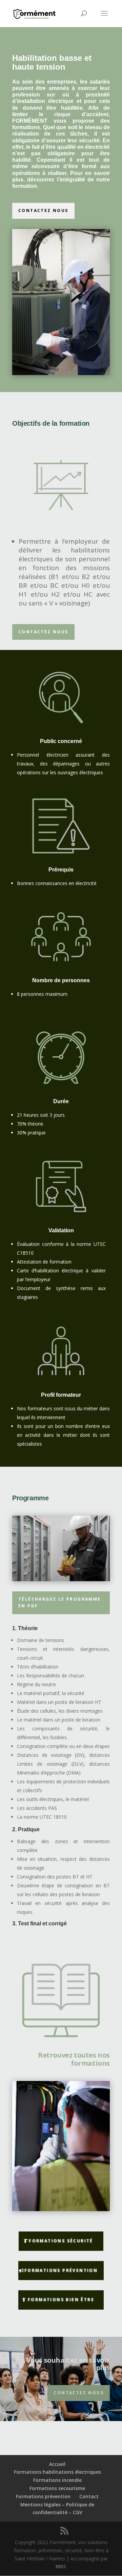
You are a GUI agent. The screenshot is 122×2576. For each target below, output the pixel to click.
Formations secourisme (57, 2488)
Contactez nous (43, 210)
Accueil (57, 2464)
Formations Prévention (61, 2270)
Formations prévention (43, 2496)
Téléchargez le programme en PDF (60, 1602)
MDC (61, 2566)
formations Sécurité (61, 2241)
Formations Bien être (61, 2300)
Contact (89, 2496)
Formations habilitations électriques (57, 2472)
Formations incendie (57, 2480)
